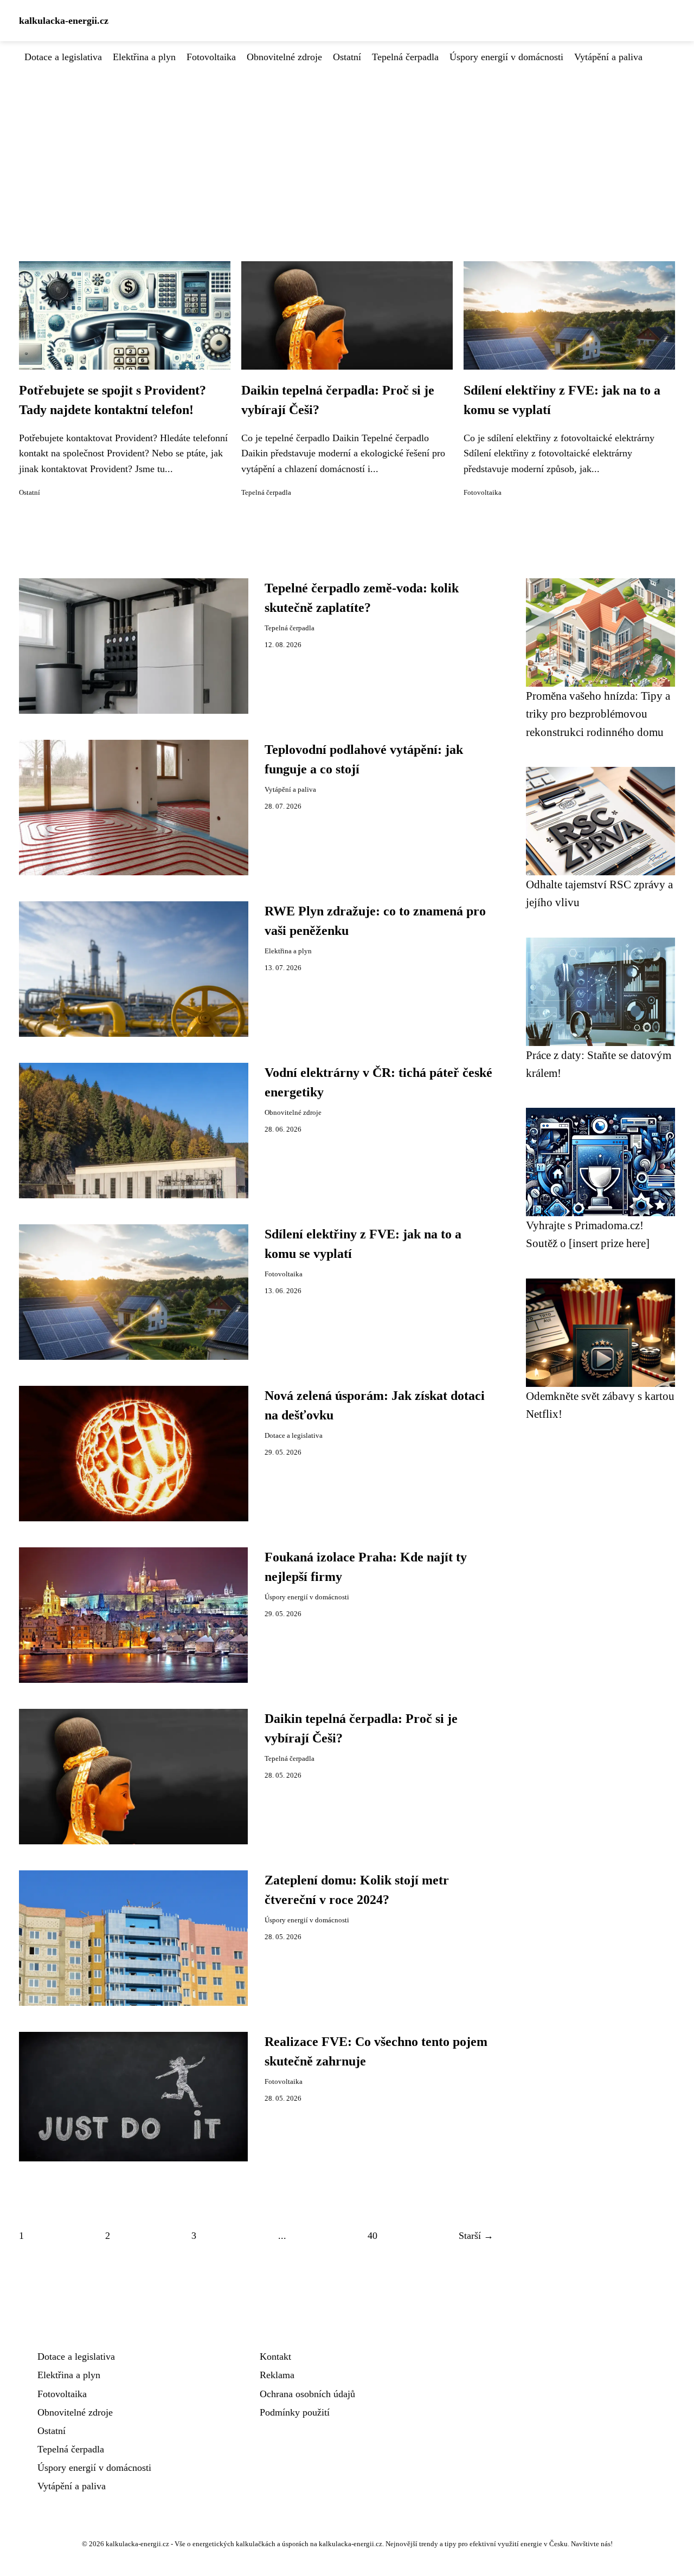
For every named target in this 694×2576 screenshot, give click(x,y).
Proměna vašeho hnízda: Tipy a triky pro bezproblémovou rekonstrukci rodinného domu (598, 714)
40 (372, 2236)
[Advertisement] (347, 146)
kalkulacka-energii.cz (64, 21)
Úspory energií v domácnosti (506, 57)
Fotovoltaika (211, 57)
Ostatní (347, 57)
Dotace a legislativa (63, 57)
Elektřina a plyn (144, 57)
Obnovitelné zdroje (284, 57)
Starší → (476, 2236)
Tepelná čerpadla (405, 57)
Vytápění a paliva (608, 57)
